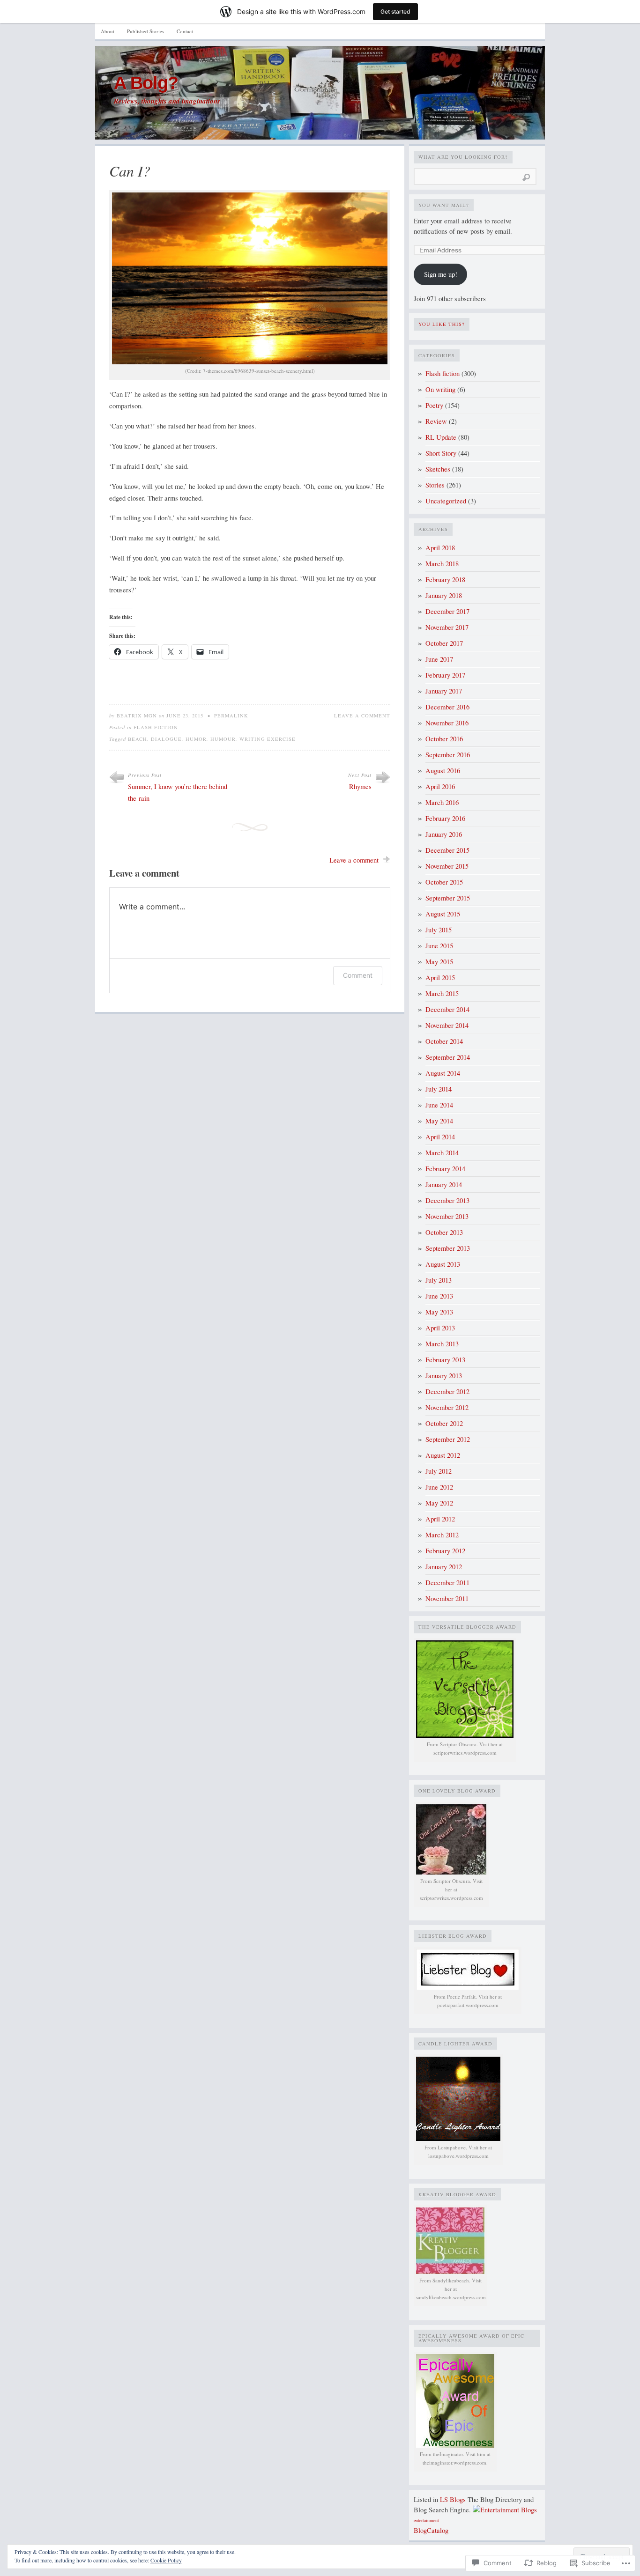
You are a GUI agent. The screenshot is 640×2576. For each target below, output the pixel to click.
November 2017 (447, 627)
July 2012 (439, 1471)
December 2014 (447, 1009)
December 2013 (447, 1200)
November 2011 (447, 1598)
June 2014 (439, 1105)
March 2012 (442, 1535)
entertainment (426, 2520)
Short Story (441, 453)
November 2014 (447, 1025)
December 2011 (447, 1583)
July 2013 (439, 1280)
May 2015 (439, 962)
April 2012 (440, 1519)
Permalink (231, 716)
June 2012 (439, 1487)
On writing (440, 389)
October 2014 (444, 1041)
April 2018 (440, 548)
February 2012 (445, 1551)
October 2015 (444, 882)
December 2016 (447, 707)
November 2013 (447, 1216)
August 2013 (443, 1264)
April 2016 (440, 786)
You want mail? (444, 205)
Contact (185, 31)
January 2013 (444, 1376)
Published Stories (145, 31)
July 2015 (439, 930)
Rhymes (360, 786)
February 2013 (445, 1360)
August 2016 (443, 771)
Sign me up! (441, 274)
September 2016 (448, 755)
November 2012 (447, 1407)
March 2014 (442, 1153)
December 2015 (447, 850)
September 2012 (448, 1439)
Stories (435, 485)
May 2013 (439, 1312)
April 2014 (440, 1137)
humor (196, 739)
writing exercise (268, 739)
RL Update (441, 437)
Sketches (438, 469)
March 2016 (442, 802)
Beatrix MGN (137, 716)
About (108, 31)
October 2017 (444, 643)
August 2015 (443, 914)
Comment (358, 975)
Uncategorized (446, 501)
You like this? (442, 324)
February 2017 (445, 675)
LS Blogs (453, 2499)
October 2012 (444, 1423)
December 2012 (447, 1391)
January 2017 (444, 691)
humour (223, 739)
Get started (395, 11)
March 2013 (442, 1344)
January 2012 (444, 1567)
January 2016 (444, 834)
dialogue (166, 739)
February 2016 (445, 818)
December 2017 (447, 611)
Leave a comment (362, 716)
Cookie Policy (166, 2560)
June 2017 (439, 659)
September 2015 (448, 898)
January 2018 (444, 595)
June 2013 (439, 1296)
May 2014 (439, 1121)
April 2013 (440, 1328)
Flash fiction (156, 727)
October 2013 (444, 1232)
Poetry (434, 405)
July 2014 (439, 1089)
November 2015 (447, 866)
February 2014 (445, 1169)
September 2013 (448, 1248)
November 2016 (447, 723)
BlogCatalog (431, 2530)
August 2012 (443, 1455)
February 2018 (445, 579)
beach (138, 739)
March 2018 (442, 564)
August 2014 (443, 1073)
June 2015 (439, 946)
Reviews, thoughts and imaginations (167, 101)
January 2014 (444, 1185)
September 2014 (448, 1057)
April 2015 (440, 978)
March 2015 (442, 993)
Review (436, 421)
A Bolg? (146, 83)
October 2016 (444, 739)
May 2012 (439, 1503)
